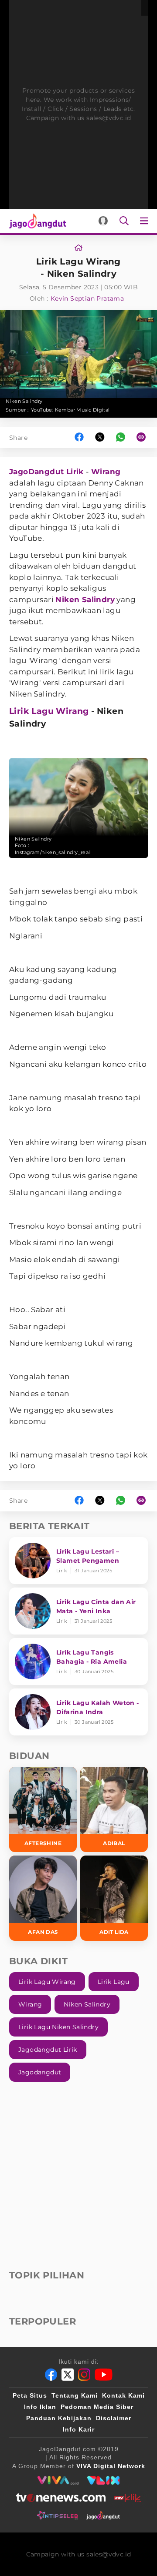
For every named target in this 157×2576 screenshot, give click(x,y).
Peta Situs (30, 2395)
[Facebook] (51, 2375)
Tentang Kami (75, 2395)
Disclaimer (114, 2418)
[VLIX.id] (103, 2480)
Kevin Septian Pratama (87, 298)
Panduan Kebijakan (59, 2418)
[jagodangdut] (103, 2515)
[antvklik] (128, 2498)
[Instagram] (84, 2375)
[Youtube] (104, 2375)
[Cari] (124, 221)
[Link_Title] (78, 248)
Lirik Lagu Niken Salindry (58, 2027)
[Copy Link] (144, 437)
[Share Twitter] (100, 437)
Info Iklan (40, 2407)
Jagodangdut (40, 2072)
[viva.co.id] (58, 2480)
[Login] (103, 221)
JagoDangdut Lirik (46, 472)
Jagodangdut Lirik (48, 2050)
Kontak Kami (123, 2395)
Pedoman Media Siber (97, 2407)
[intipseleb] (57, 2515)
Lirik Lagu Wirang (49, 711)
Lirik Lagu (114, 1982)
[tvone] (61, 2498)
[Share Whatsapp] (121, 437)
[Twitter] (68, 2375)
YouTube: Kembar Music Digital (70, 410)
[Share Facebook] (79, 437)
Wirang (106, 472)
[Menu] (146, 221)
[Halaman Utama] (36, 221)
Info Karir (79, 2429)
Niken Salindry (85, 600)
